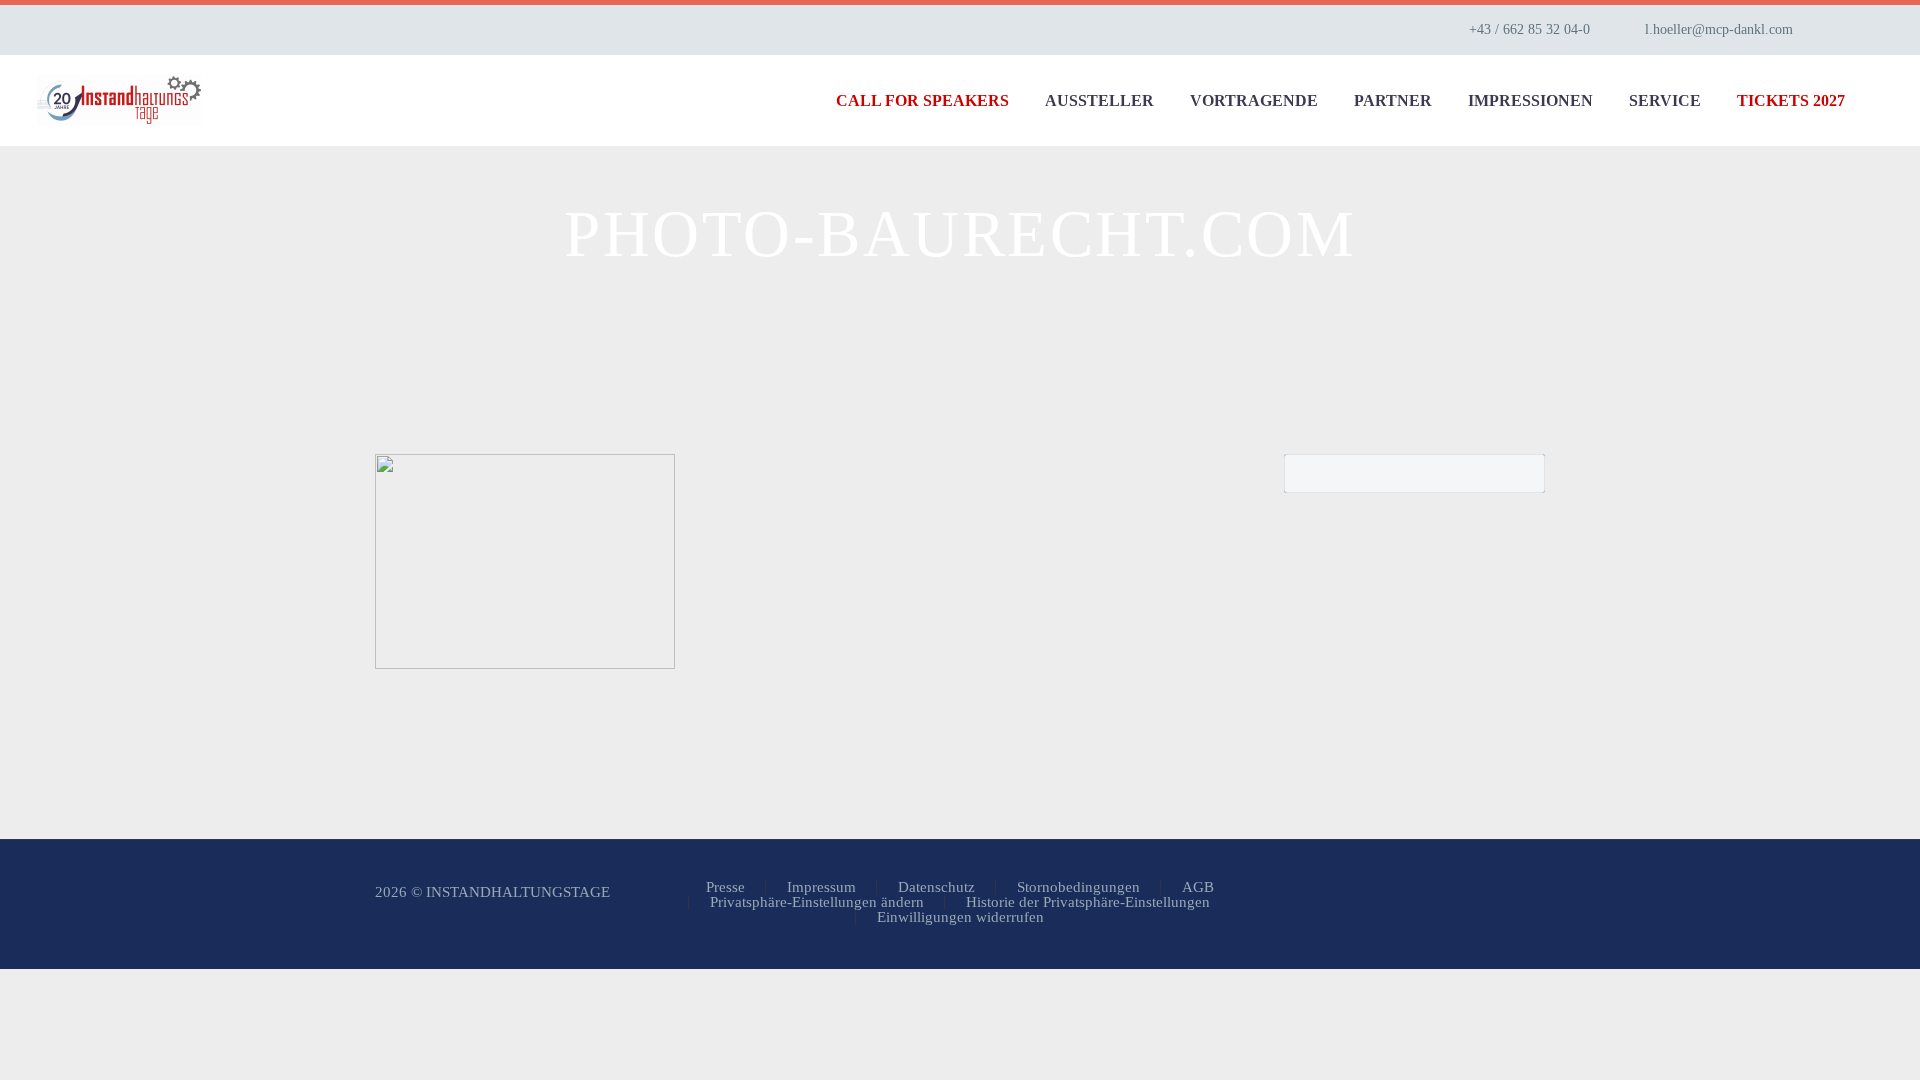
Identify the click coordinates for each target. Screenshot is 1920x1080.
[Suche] (1883, 100)
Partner (1393, 100)
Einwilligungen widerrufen (960, 917)
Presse (725, 887)
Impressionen (1530, 100)
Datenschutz (936, 887)
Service (1665, 100)
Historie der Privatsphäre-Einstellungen (1088, 902)
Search (1523, 473)
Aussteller (1099, 100)
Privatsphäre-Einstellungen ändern (817, 902)
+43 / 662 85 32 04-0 (1529, 29)
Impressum (821, 887)
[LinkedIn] (1873, 30)
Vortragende (1254, 100)
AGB (1198, 887)
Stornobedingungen (1078, 887)
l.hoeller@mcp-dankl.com (1719, 29)
